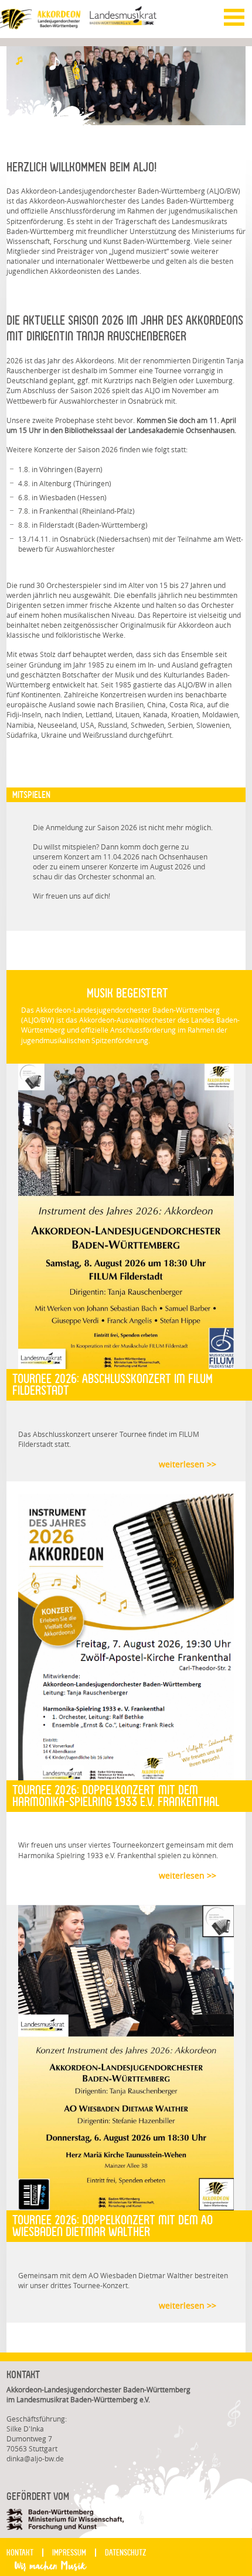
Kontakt (20, 2553)
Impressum (69, 2553)
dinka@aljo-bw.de (35, 2459)
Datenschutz (126, 2553)
